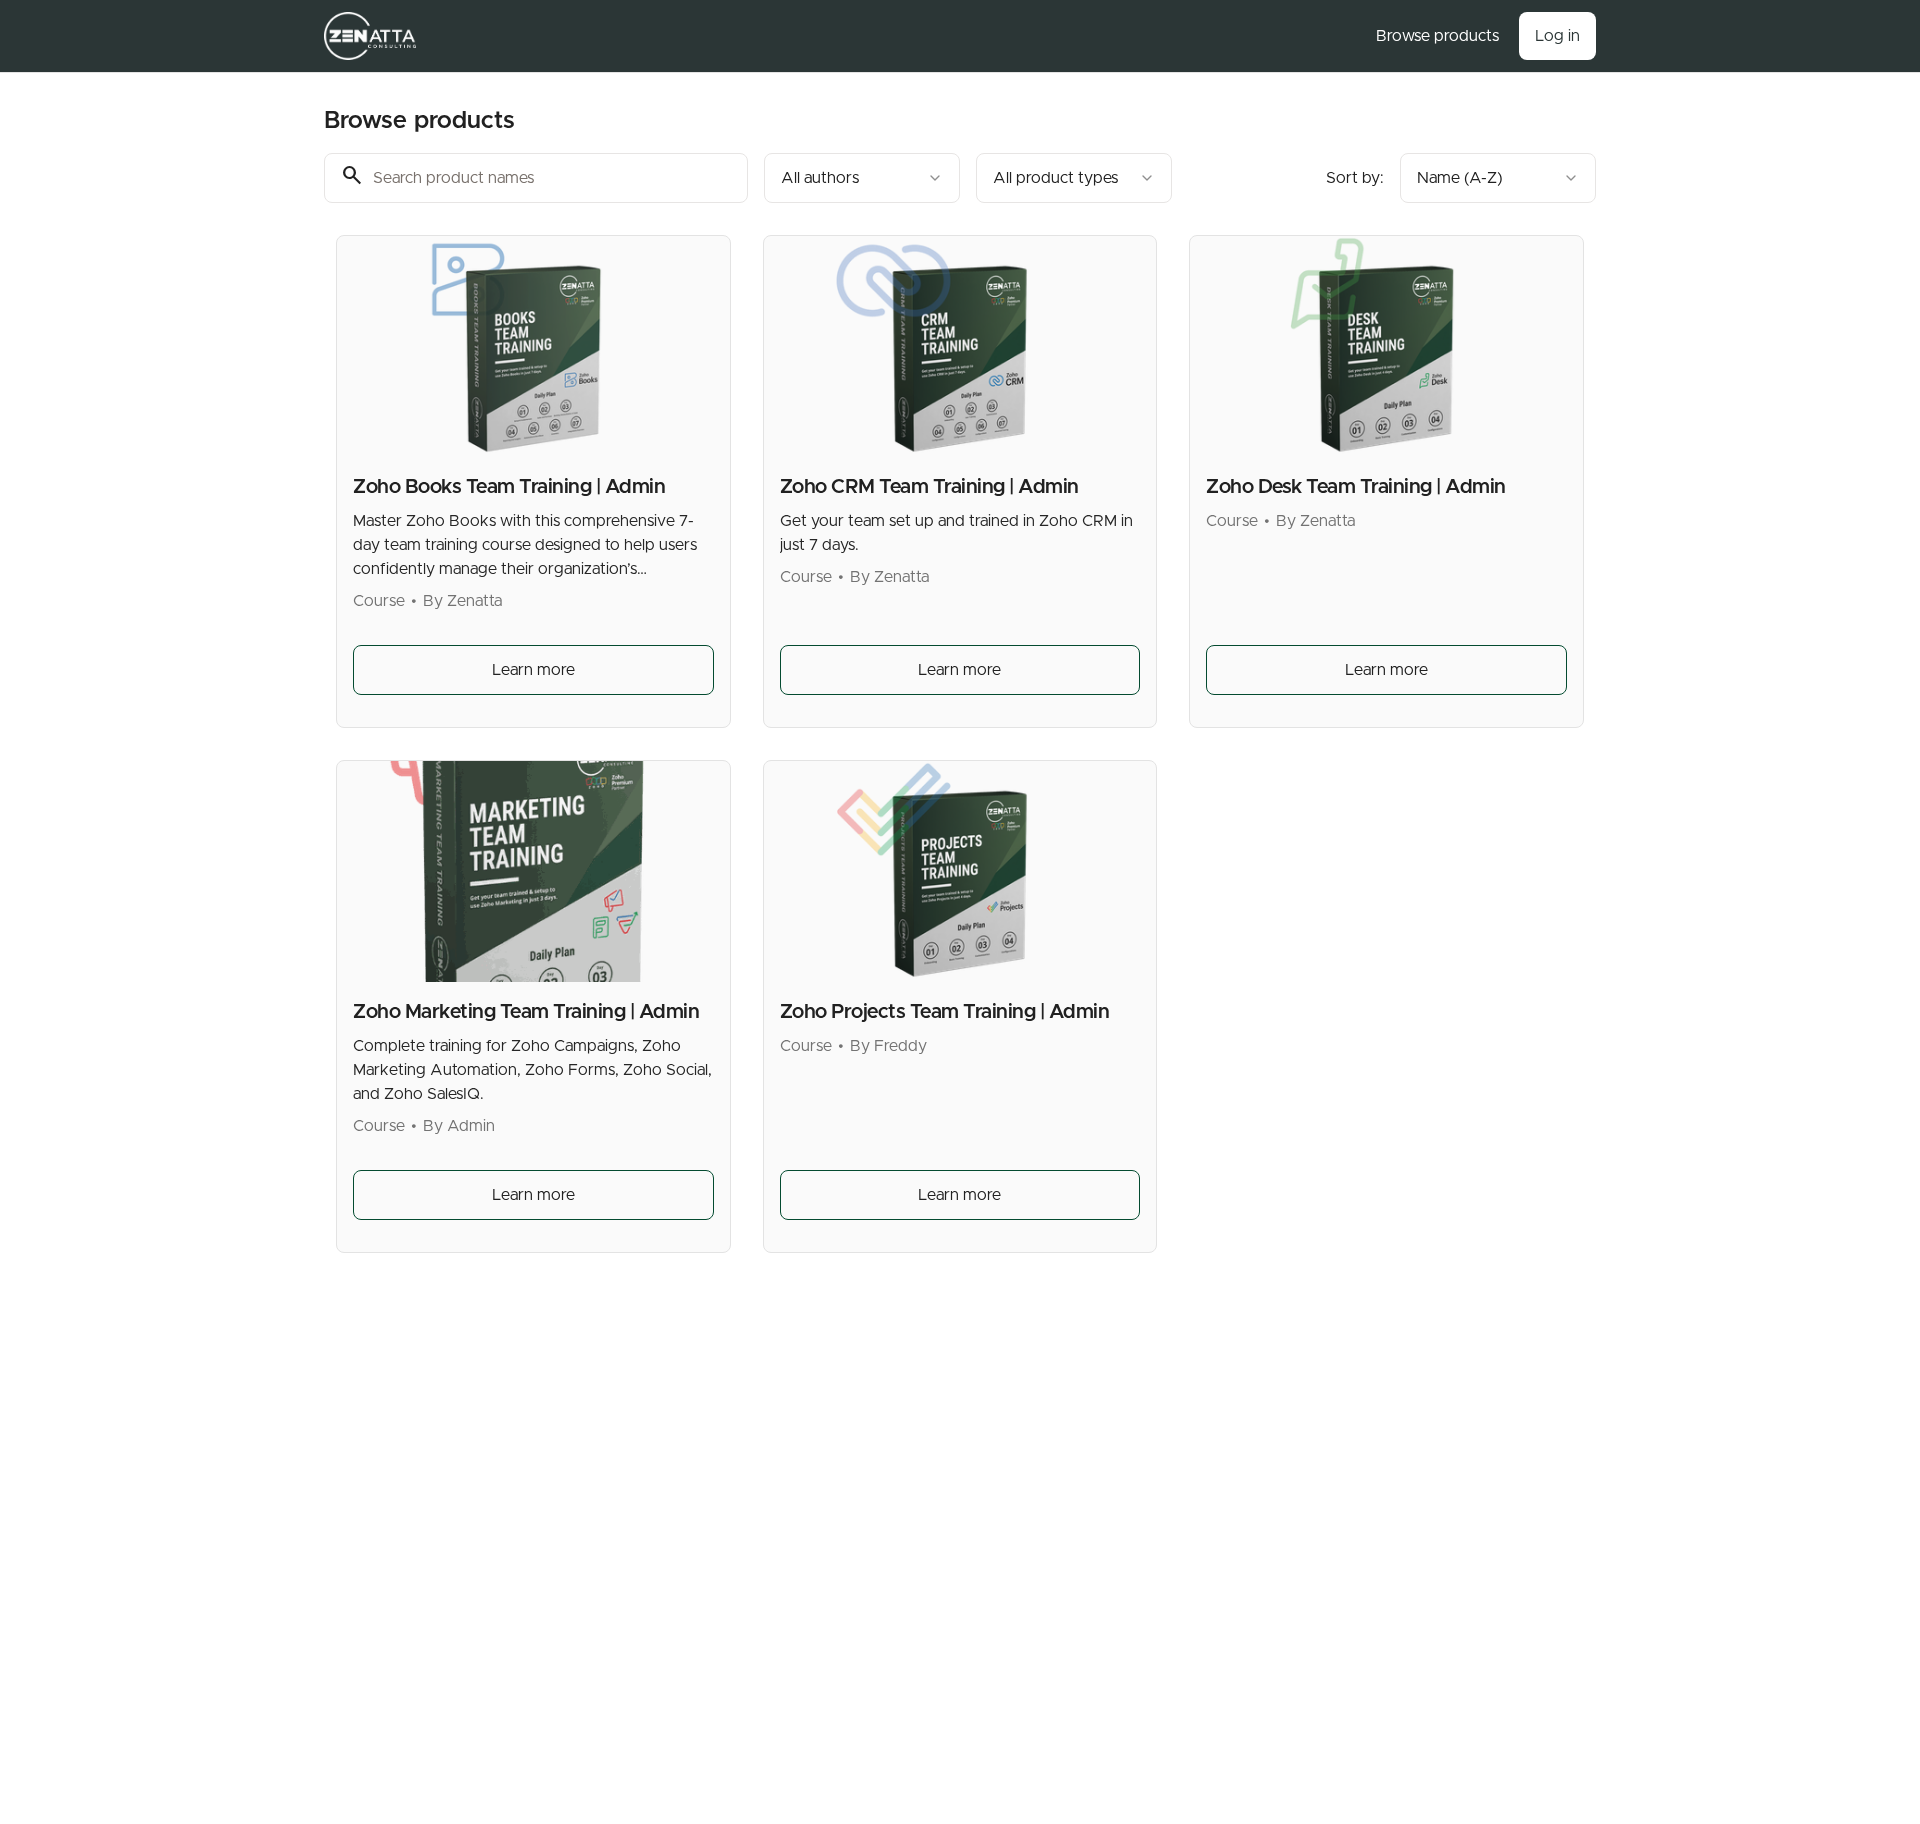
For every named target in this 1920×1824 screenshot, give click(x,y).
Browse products (1437, 36)
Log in (1557, 36)
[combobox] (862, 178)
